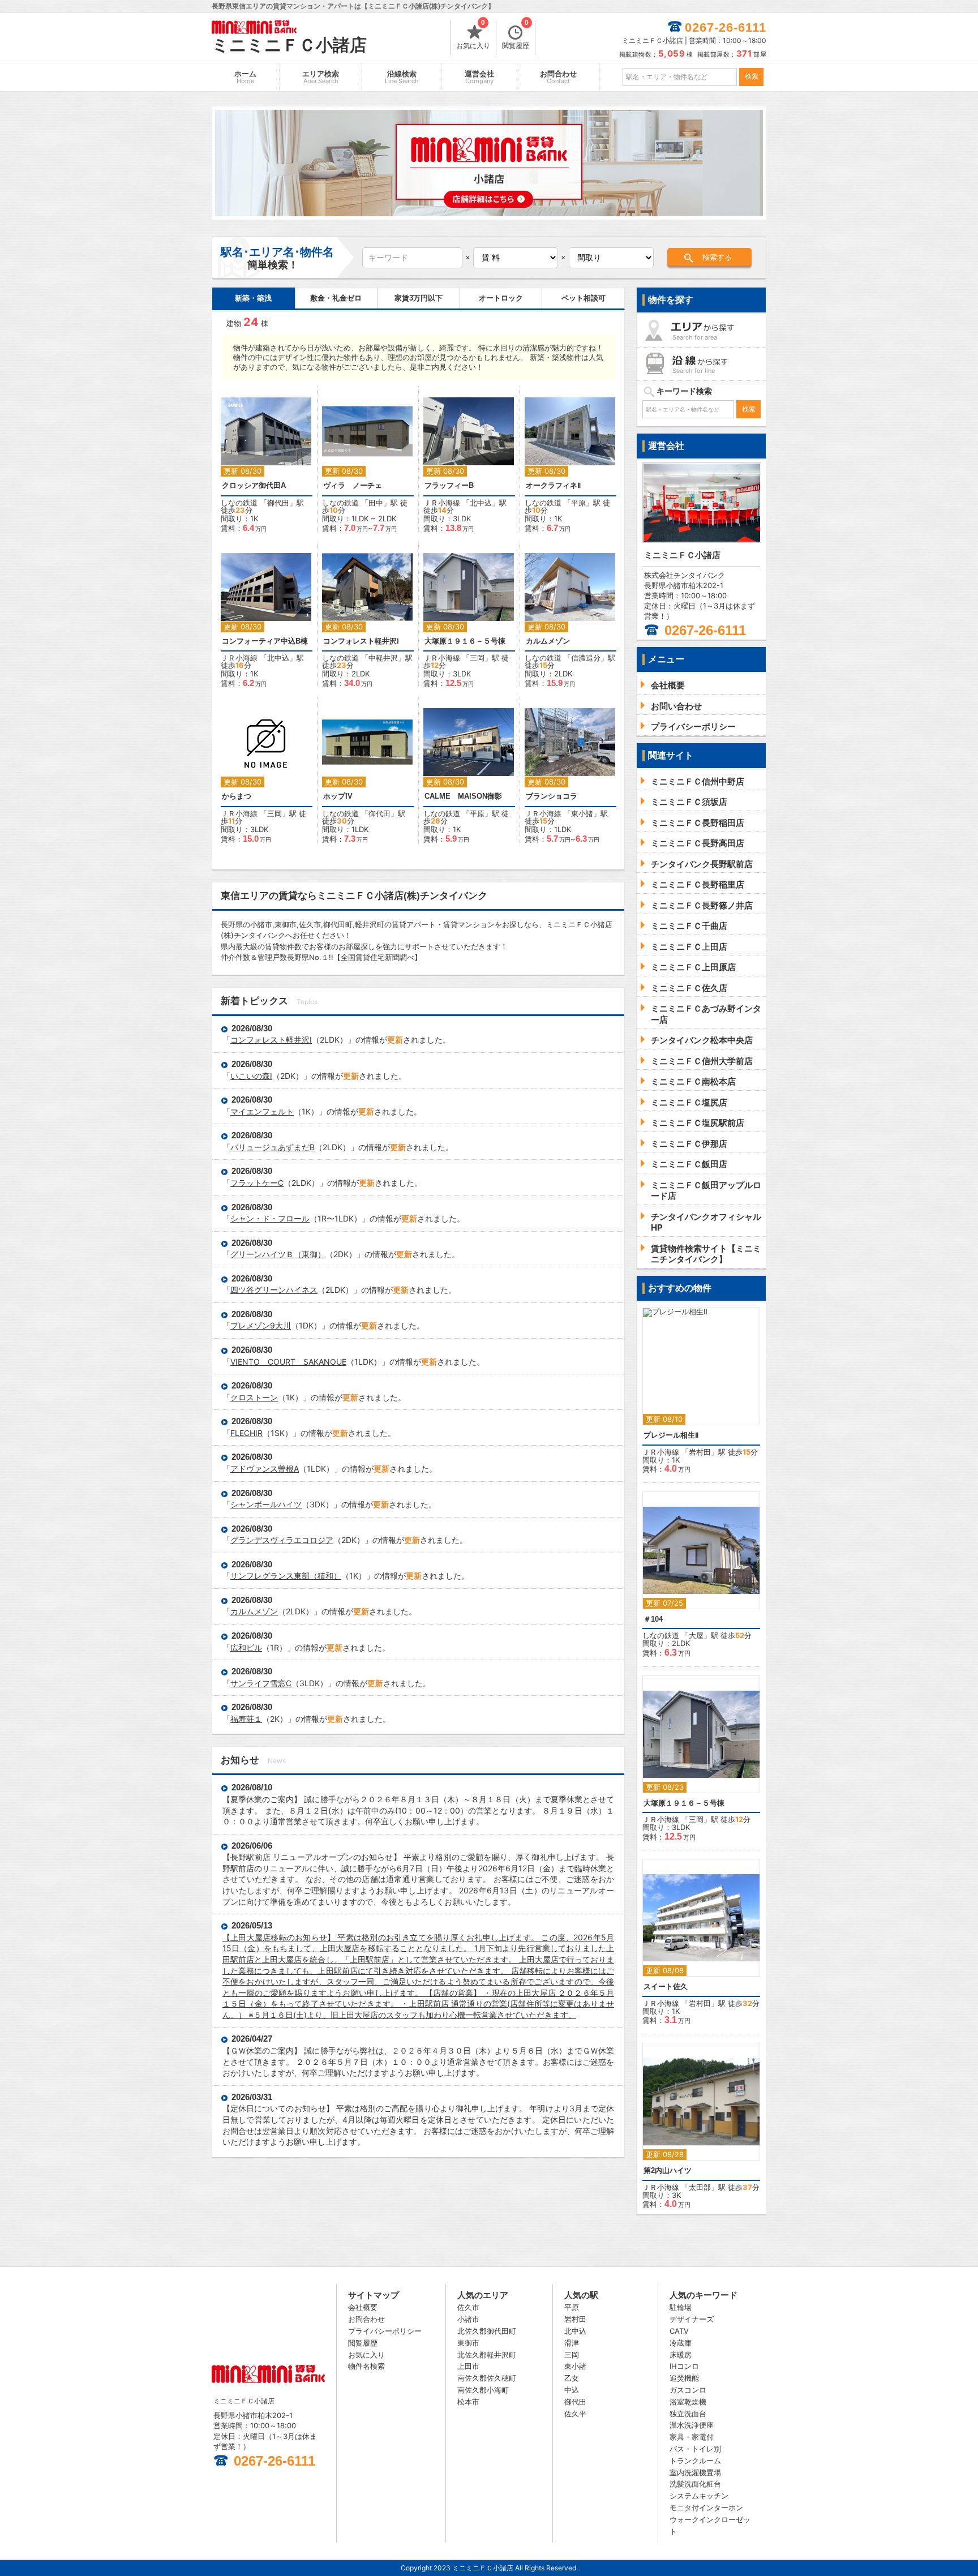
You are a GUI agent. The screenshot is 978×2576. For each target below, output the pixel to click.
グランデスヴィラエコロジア (282, 1540)
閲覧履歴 (516, 35)
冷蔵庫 (681, 2343)
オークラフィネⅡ (553, 485)
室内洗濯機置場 (695, 2472)
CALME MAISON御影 (463, 796)
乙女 (572, 2378)
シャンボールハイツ (266, 1504)
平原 (578, 503)
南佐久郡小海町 (483, 2390)
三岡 (477, 658)
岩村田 (700, 1452)
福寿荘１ (246, 1719)
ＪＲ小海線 (442, 503)
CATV (679, 2331)
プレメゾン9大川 (261, 1325)
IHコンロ (684, 2366)
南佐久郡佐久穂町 (487, 2378)
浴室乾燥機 (688, 2402)
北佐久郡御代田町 (487, 2331)
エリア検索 (321, 77)
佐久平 (575, 2414)
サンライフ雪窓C (261, 1683)
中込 (572, 2390)
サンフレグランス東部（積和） (286, 1576)
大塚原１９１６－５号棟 (465, 641)
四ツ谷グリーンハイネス (274, 1290)
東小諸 (582, 813)
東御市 (468, 2343)
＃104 (653, 1619)
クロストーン (254, 1397)
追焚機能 (684, 2378)
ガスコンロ (688, 2390)
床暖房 (681, 2355)
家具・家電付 (692, 2437)
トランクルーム (695, 2461)
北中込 (481, 503)
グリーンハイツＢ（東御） (278, 1254)
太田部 (700, 2187)
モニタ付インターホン (706, 2508)
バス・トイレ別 (695, 2449)
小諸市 (468, 2319)
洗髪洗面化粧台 (695, 2484)
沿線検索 (402, 77)
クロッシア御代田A (254, 485)
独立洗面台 (688, 2414)
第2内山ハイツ (668, 2170)
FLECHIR (246, 1433)
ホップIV (338, 796)
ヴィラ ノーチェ (353, 485)
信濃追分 (586, 658)
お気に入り (473, 35)
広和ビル (246, 1647)
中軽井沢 (383, 658)
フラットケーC (257, 1183)
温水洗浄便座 (692, 2425)
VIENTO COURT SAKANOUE (288, 1362)
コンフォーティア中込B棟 (265, 641)
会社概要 (363, 2307)
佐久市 (468, 2307)
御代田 (278, 503)
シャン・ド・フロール (270, 1218)
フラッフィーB (449, 485)
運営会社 (479, 77)
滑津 (572, 2343)
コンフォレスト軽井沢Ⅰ (361, 641)
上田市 (468, 2366)
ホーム (245, 77)
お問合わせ (558, 77)
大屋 (696, 1635)
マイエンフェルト (262, 1111)
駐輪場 (681, 2307)
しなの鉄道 (239, 503)
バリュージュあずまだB (273, 1147)
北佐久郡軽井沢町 (487, 2355)
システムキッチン (699, 2496)
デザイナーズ (692, 2319)
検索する (717, 257)
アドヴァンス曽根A (265, 1469)
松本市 (468, 2402)
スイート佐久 (666, 1986)
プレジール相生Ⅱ (671, 1435)
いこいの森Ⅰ (251, 1076)
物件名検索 (366, 2366)
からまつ (237, 796)
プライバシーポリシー (385, 2331)
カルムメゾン (548, 641)
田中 (376, 503)
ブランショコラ (552, 796)
